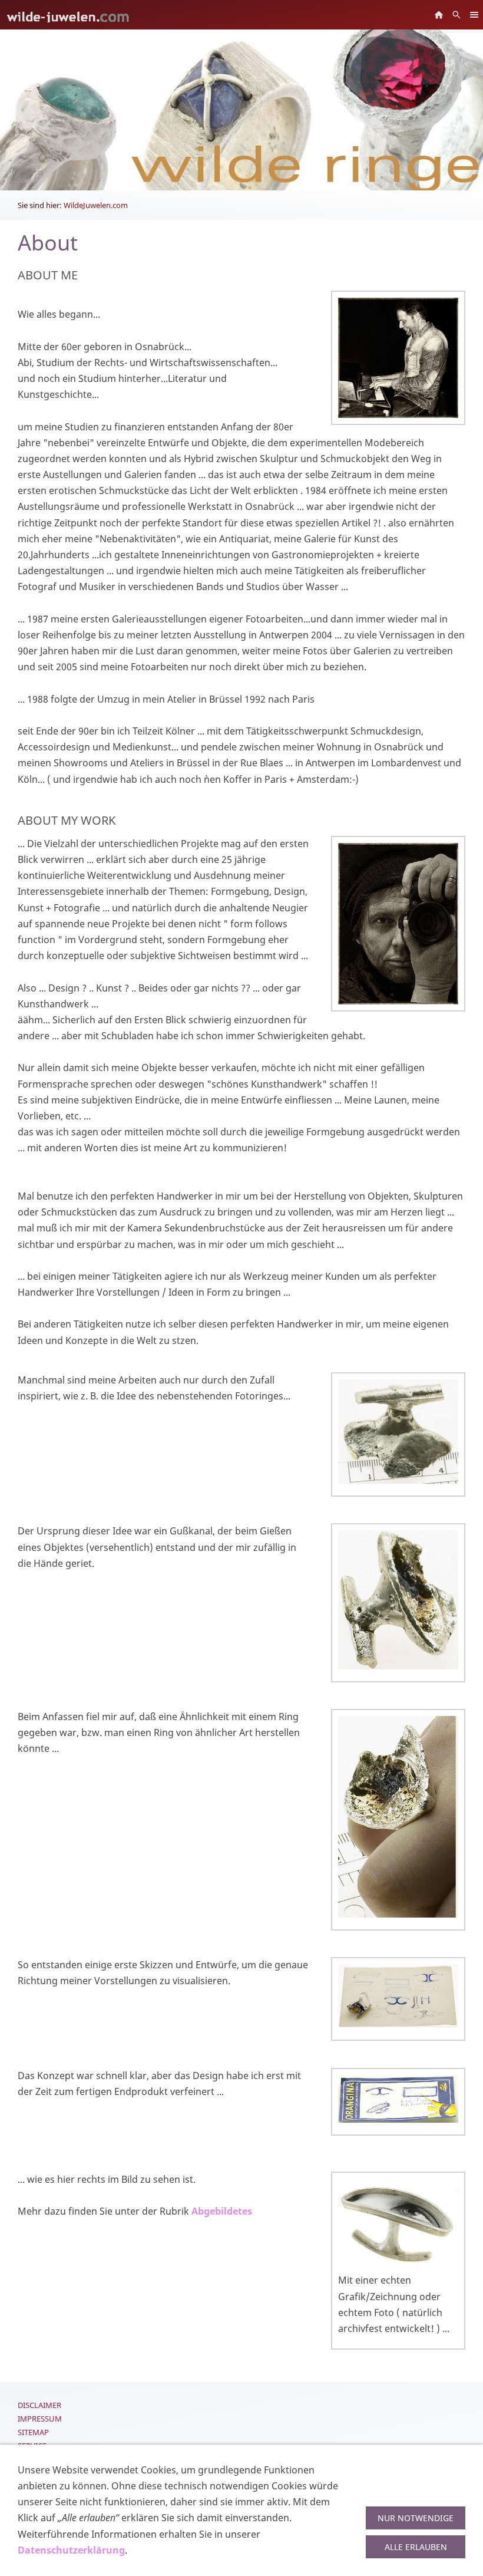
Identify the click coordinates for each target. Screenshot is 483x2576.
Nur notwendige (416, 2518)
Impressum (40, 2419)
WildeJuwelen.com (96, 205)
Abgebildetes (222, 2211)
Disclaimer (39, 2405)
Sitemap (33, 2432)
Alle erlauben (416, 2547)
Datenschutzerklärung (71, 2550)
